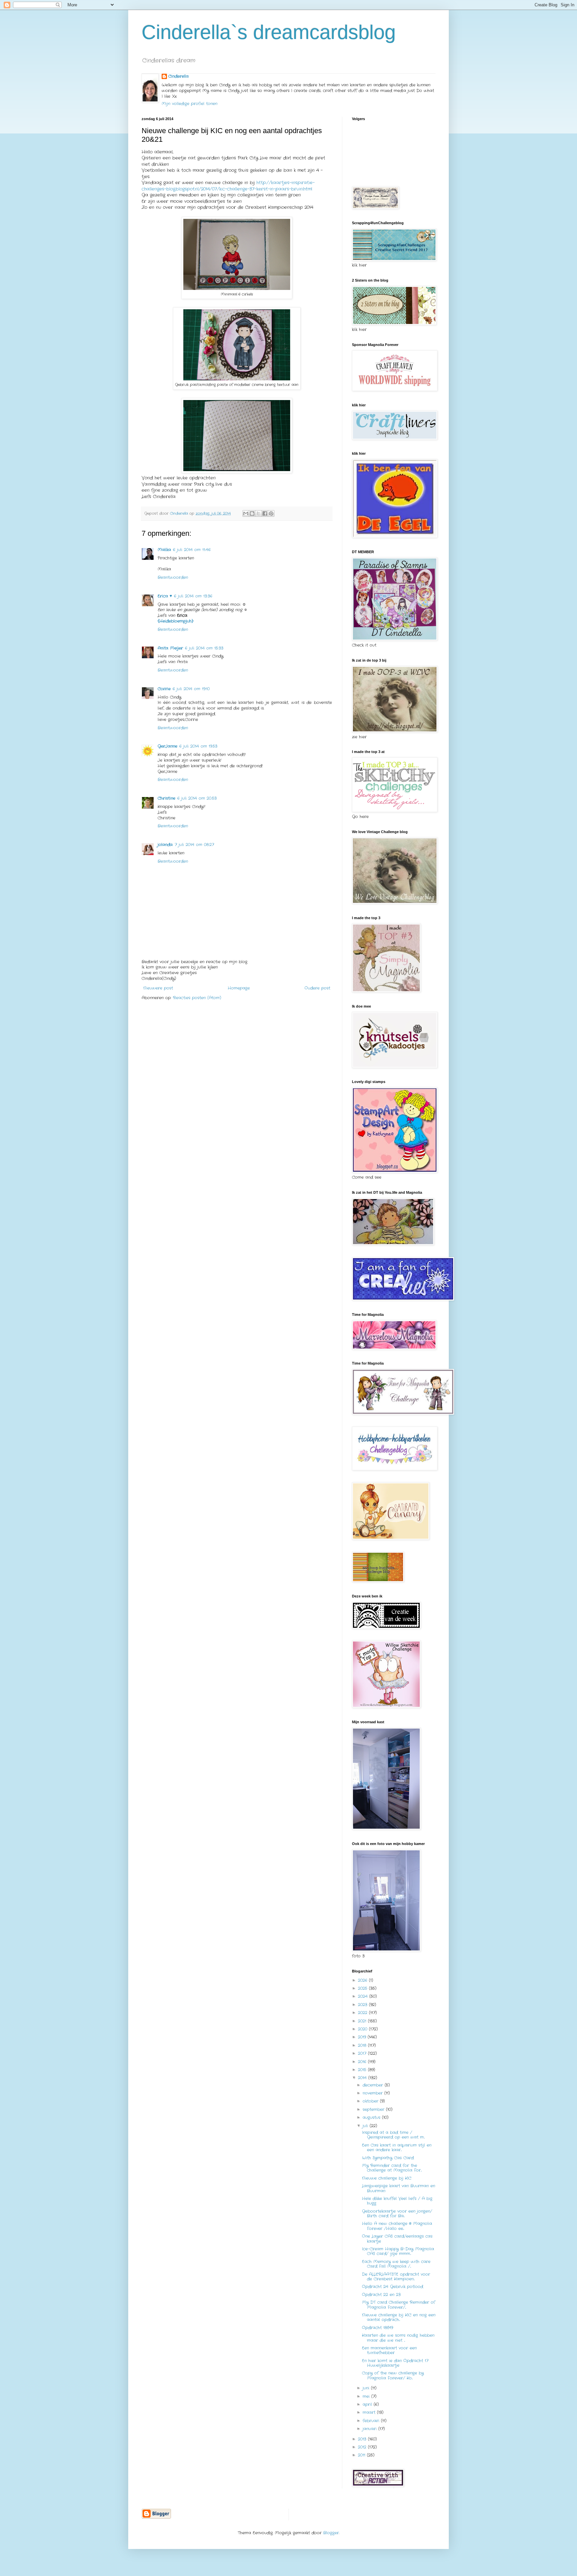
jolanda (165, 845)
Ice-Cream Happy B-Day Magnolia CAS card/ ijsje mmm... (398, 2251)
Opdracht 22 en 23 (381, 2295)
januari (370, 2429)
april (368, 2404)
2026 (363, 1980)
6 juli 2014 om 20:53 (197, 798)
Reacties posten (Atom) (197, 998)
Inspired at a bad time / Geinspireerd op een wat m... (393, 2135)
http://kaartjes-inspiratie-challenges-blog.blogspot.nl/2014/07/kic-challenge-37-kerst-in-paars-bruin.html (228, 186)
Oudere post (317, 988)
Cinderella (178, 76)
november (373, 2093)
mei (367, 2396)
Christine (166, 798)
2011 (362, 2455)
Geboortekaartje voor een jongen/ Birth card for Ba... (397, 2214)
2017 (363, 2053)
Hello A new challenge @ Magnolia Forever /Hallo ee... (397, 2226)
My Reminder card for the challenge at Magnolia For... (392, 2168)
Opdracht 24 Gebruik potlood (393, 2287)
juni (367, 2388)
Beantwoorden (173, 577)
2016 (363, 2062)
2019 (363, 2037)
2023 (363, 2005)
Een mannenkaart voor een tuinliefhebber (389, 2350)
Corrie (164, 689)
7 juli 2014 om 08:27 (194, 845)
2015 (363, 2070)
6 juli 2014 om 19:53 (198, 746)
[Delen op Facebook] (265, 513)
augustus (372, 2117)
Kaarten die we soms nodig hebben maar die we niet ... (398, 2338)
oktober (371, 2101)
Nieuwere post (158, 988)
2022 (363, 2013)
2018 (363, 2045)
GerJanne (167, 746)
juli (366, 2126)
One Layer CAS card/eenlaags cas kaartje (397, 2239)
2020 (363, 2029)
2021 (363, 2021)
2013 (363, 2439)
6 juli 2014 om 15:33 (204, 648)
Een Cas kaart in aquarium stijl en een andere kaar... (397, 2147)
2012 (363, 2447)
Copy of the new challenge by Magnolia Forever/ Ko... (393, 2375)
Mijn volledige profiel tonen (189, 104)
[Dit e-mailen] (246, 513)
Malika (164, 550)
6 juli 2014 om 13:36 (193, 596)
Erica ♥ (165, 596)
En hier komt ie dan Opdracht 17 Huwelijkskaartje (395, 2363)
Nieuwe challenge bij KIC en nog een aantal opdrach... (399, 2317)
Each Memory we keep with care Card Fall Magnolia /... (396, 2264)
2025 (363, 1988)
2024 (364, 1996)
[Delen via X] (258, 513)
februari (372, 2421)
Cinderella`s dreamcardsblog (269, 32)
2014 (363, 2078)
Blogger (331, 2533)
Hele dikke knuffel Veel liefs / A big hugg (397, 2201)
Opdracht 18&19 (377, 2328)
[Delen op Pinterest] (271, 513)
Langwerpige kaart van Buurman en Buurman (399, 2188)
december (374, 2085)
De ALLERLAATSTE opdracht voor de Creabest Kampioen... (396, 2277)
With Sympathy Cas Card (388, 2158)
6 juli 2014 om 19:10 (191, 689)
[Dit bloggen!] (252, 513)
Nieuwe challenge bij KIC (387, 2178)
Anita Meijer (170, 648)
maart (370, 2412)
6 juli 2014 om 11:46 (192, 550)
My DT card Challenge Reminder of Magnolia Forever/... (399, 2305)
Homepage (239, 988)
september (374, 2109)
